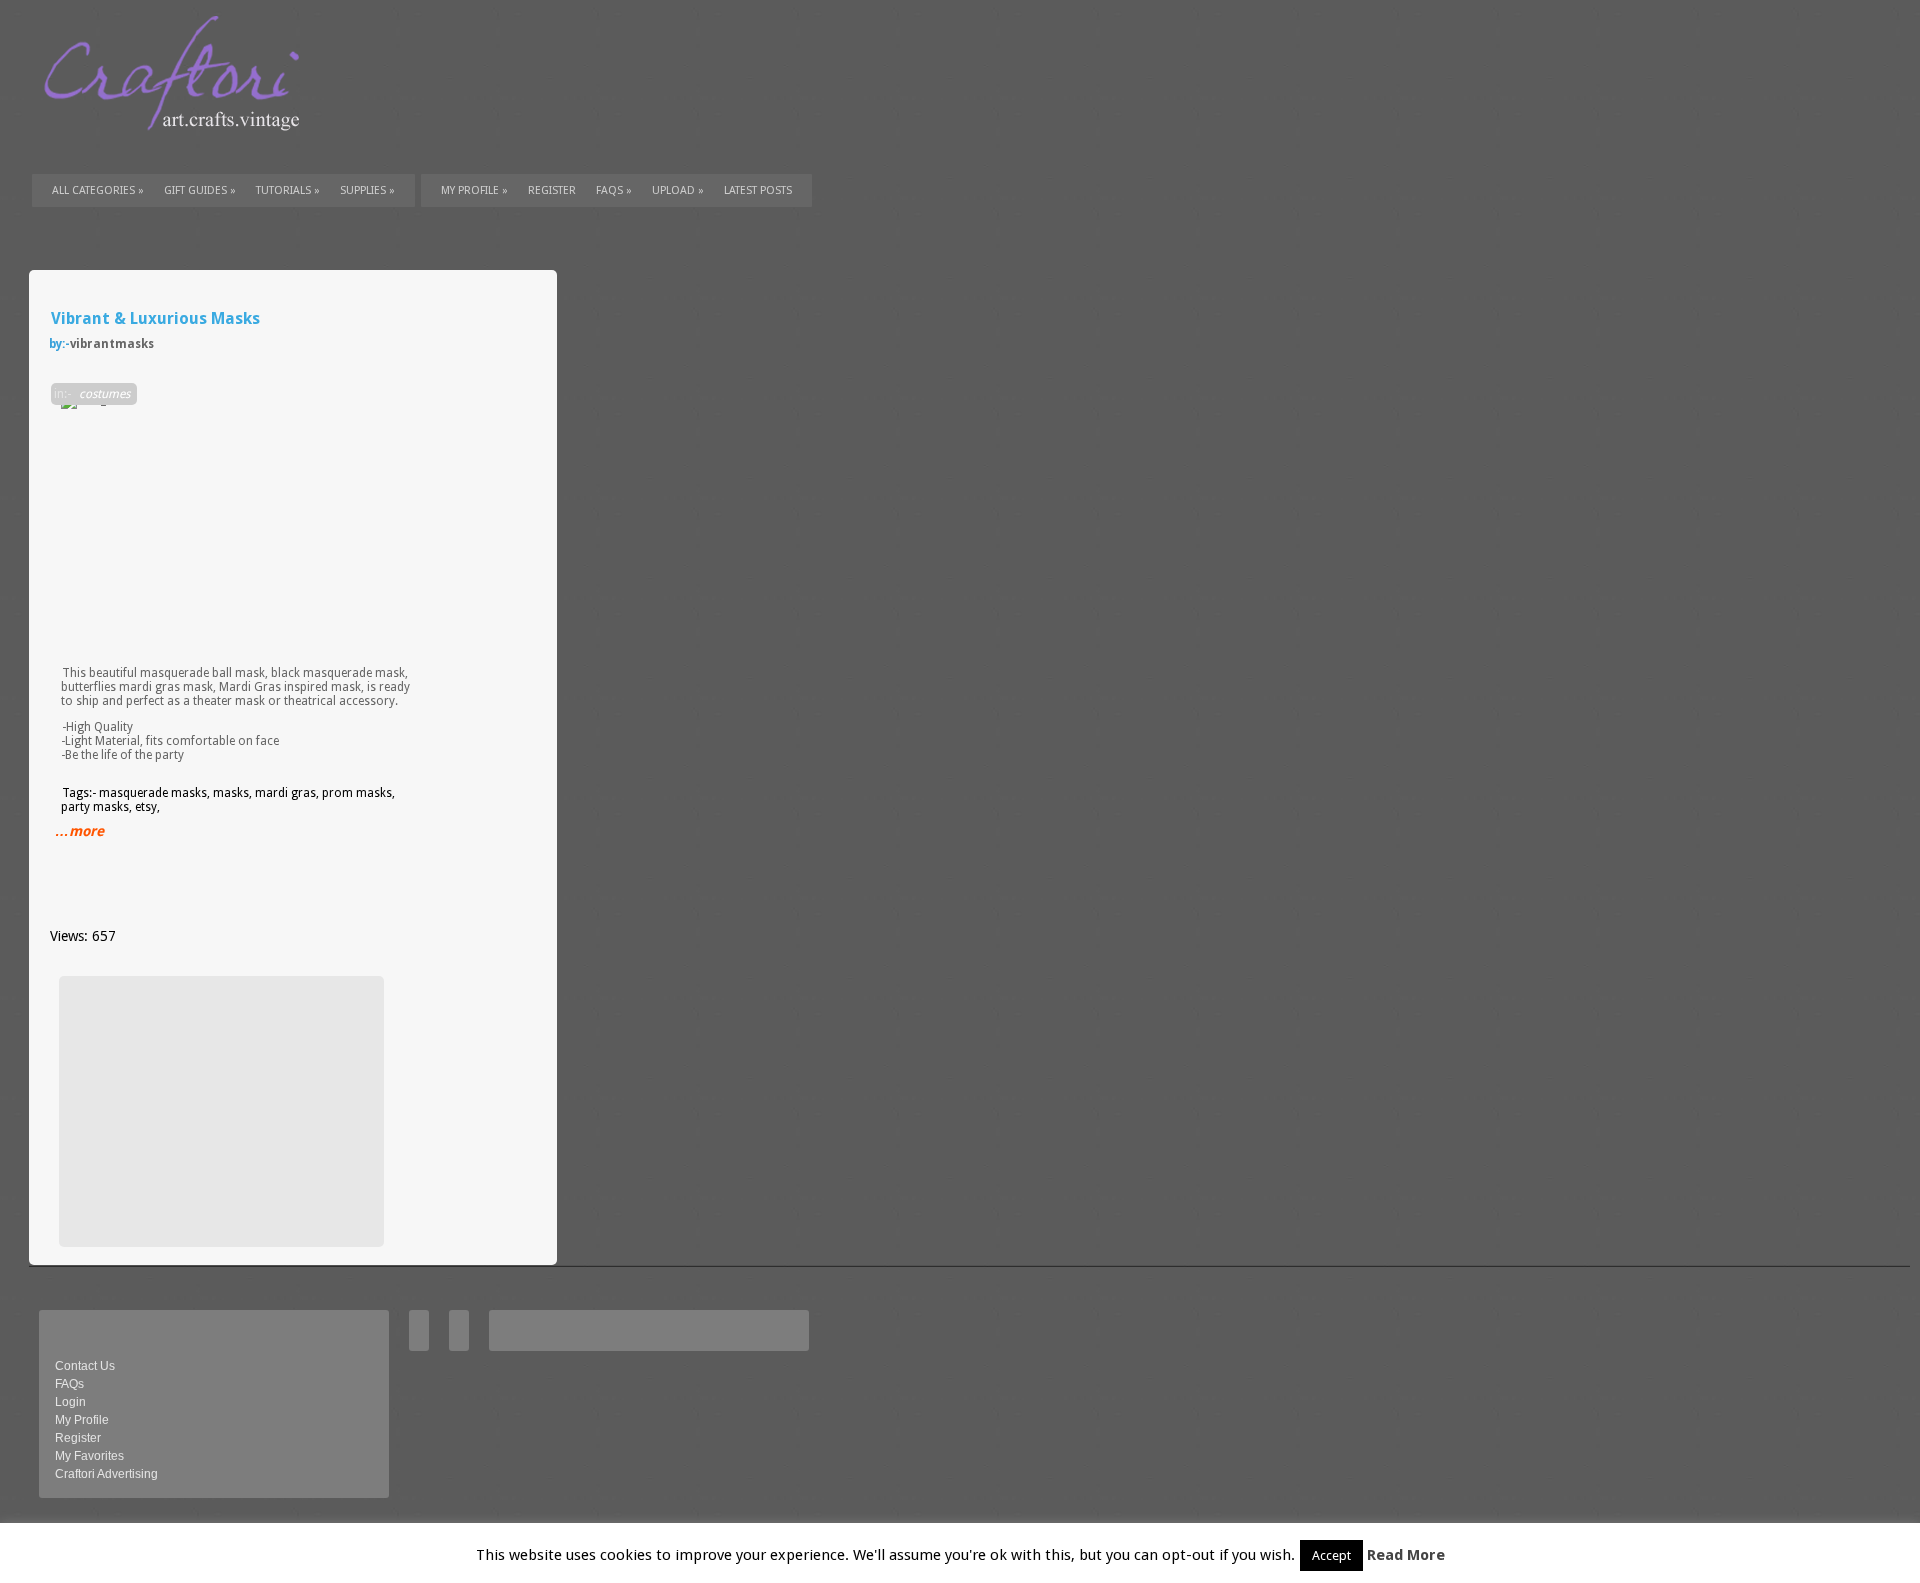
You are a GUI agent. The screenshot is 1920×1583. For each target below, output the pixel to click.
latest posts (758, 190)
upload (678, 190)
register (552, 190)
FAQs (614, 190)
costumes (104, 394)
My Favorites (89, 1456)
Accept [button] (1331, 1555)
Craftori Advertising (106, 1474)
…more (79, 831)
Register (78, 1438)
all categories (98, 190)
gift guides (200, 190)
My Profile (474, 190)
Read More (1406, 1555)
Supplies (367, 190)
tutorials (288, 190)
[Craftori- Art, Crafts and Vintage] (179, 149)
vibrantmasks (112, 344)
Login (70, 1402)
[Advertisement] (219, 1111)
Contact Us (85, 1366)
